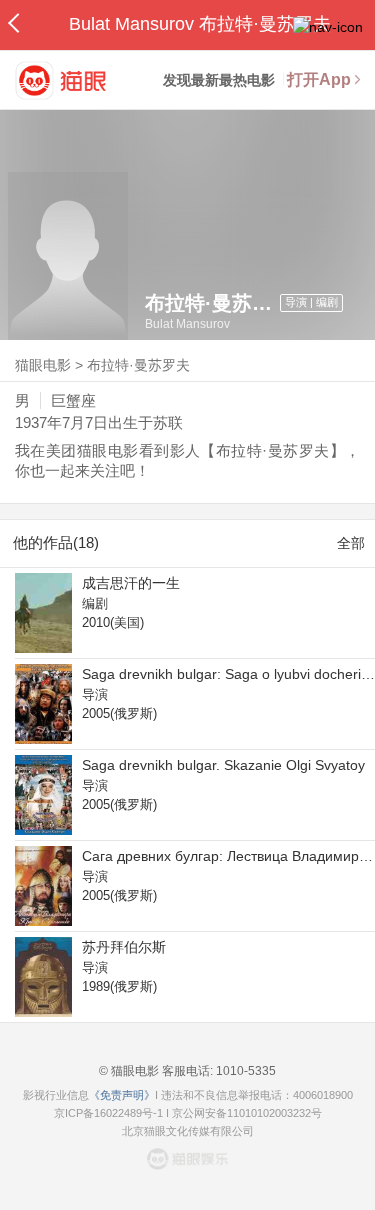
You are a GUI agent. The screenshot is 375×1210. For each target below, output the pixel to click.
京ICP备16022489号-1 (108, 1113)
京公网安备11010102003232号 (247, 1113)
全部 (351, 543)
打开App (319, 79)
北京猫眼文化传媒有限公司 (188, 1131)
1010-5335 (244, 1071)
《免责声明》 (122, 1095)
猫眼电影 (43, 365)
